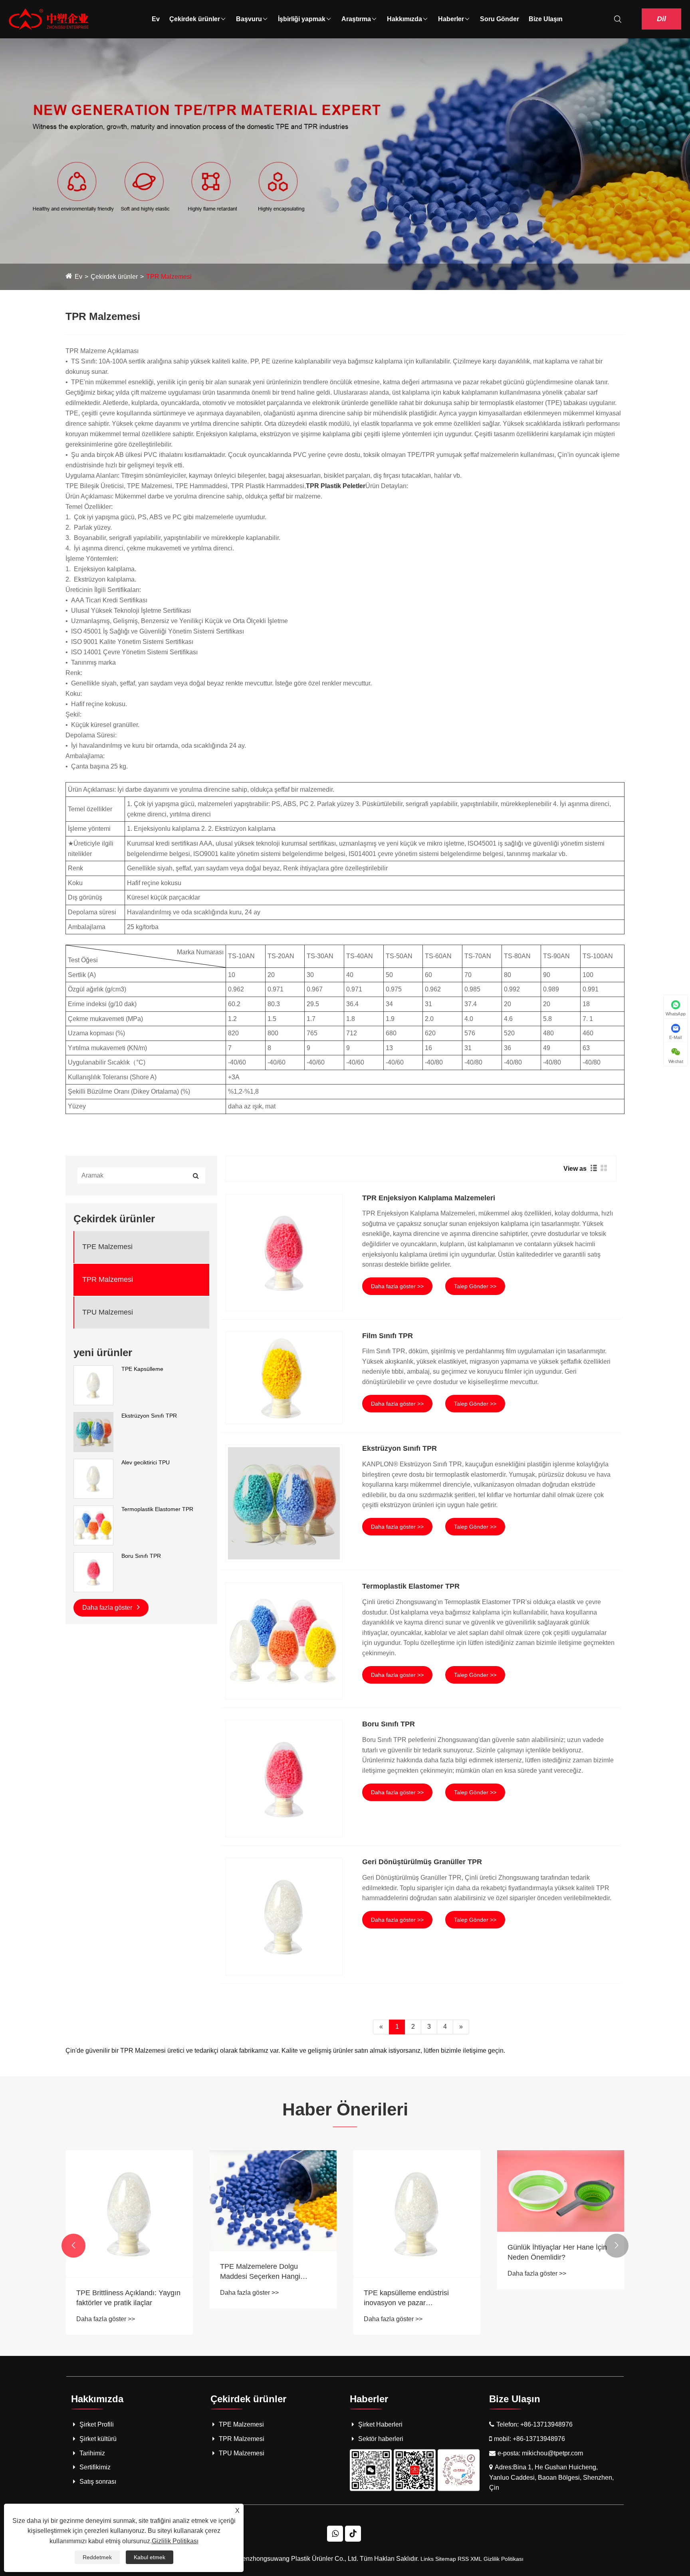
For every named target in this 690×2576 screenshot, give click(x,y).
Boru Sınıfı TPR (141, 1556)
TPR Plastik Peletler (336, 486)
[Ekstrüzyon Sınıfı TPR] (93, 1431)
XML (476, 2559)
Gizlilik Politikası (504, 2559)
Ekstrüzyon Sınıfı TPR (149, 1416)
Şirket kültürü (98, 2439)
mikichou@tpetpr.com (552, 2453)
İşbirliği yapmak (302, 19)
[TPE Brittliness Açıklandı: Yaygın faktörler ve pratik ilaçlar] (129, 2214)
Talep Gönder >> (475, 1286)
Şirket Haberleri (380, 2424)
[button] (73, 2246)
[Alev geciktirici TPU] (93, 1478)
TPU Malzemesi (108, 1312)
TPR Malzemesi (169, 277)
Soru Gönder (500, 19)
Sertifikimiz (95, 2467)
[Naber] (335, 2534)
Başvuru (249, 19)
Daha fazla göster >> (397, 1286)
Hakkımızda (404, 19)
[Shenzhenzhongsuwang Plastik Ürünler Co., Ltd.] (49, 19)
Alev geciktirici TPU (146, 1462)
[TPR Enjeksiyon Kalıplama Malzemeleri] (284, 1253)
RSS (463, 2559)
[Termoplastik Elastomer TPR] (93, 1525)
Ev (156, 19)
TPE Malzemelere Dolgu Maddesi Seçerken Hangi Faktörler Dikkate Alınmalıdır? (267, 2272)
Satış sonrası (98, 2482)
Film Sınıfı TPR (388, 1336)
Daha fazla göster (108, 1608)
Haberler (451, 19)
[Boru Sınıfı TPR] (93, 1571)
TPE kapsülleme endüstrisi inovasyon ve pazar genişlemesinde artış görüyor (410, 2298)
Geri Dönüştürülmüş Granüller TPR (422, 1862)
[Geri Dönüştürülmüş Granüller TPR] (284, 1917)
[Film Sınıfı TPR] (284, 1378)
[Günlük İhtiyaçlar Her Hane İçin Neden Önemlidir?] (561, 2191)
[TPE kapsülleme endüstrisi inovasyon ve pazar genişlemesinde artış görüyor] (417, 2214)
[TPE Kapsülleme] (93, 1384)
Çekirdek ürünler (195, 19)
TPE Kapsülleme (142, 1369)
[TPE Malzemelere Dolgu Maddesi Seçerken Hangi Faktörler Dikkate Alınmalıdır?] (273, 2201)
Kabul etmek (150, 2557)
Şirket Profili (97, 2424)
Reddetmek (97, 2557)
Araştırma (356, 19)
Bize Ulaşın (546, 19)
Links (427, 2559)
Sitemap (446, 2559)
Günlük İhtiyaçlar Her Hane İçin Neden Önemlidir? (557, 2252)
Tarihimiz (92, 2453)
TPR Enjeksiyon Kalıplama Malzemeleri (429, 1198)
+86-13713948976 (546, 2424)
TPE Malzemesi (107, 1247)
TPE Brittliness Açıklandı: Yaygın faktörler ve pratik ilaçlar (128, 2298)
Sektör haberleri (381, 2439)
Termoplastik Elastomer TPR (157, 1509)
